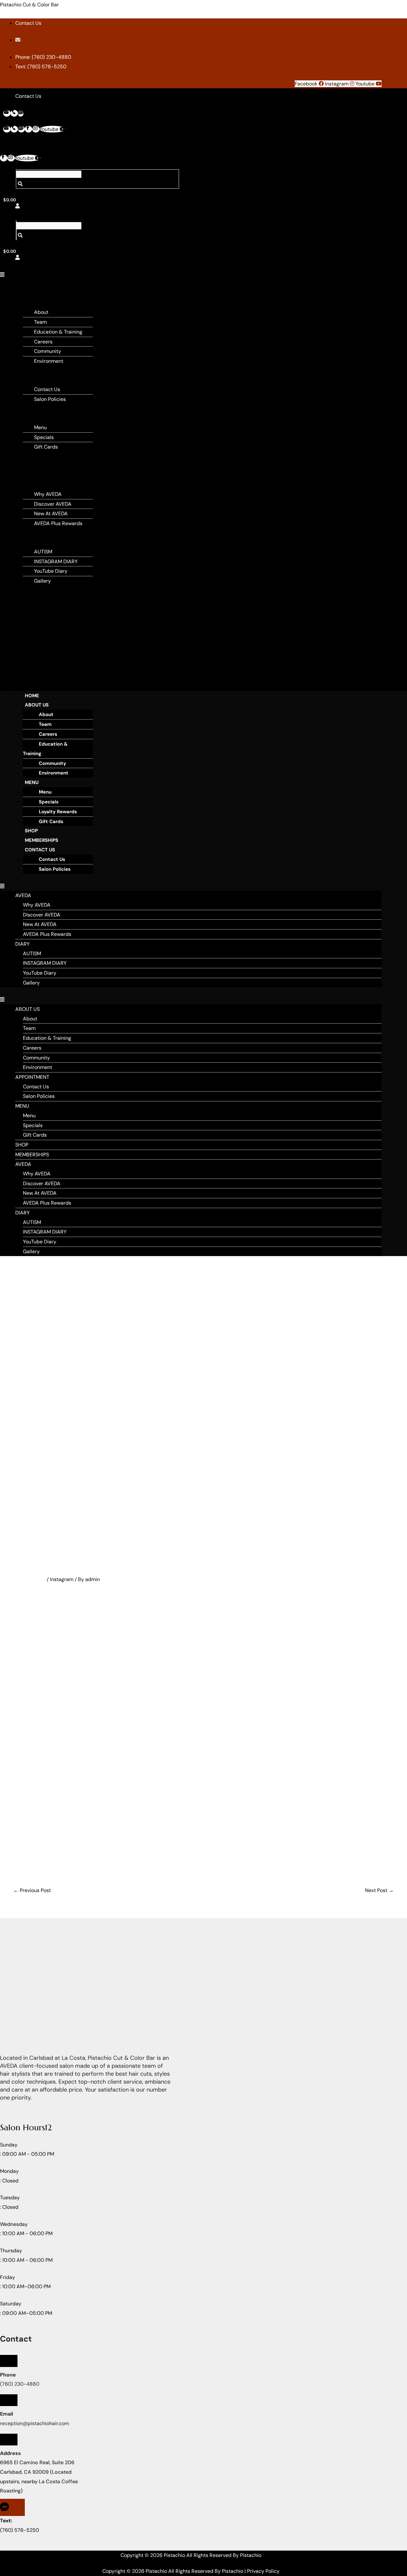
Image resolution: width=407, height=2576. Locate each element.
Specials (44, 437)
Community (48, 351)
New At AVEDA (51, 514)
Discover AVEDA (53, 504)
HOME (32, 696)
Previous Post (32, 1890)
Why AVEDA (48, 494)
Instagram (62, 1579)
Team (40, 322)
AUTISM (43, 552)
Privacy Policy (263, 2571)
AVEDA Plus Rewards (58, 523)
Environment (49, 361)
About (41, 312)
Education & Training (58, 332)
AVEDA (28, 475)
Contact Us (47, 389)
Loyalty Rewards (58, 812)
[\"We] (148, 1720)
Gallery (42, 581)
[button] (4, 275)
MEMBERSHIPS (37, 466)
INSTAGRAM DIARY (56, 561)
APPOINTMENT (37, 371)
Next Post (379, 1890)
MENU (27, 409)
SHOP (27, 456)
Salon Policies (50, 399)
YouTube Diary (51, 571)
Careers (43, 342)
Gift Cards (46, 447)
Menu (40, 427)
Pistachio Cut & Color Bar (29, 5)
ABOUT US (37, 705)
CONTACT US (40, 850)
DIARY (27, 533)
